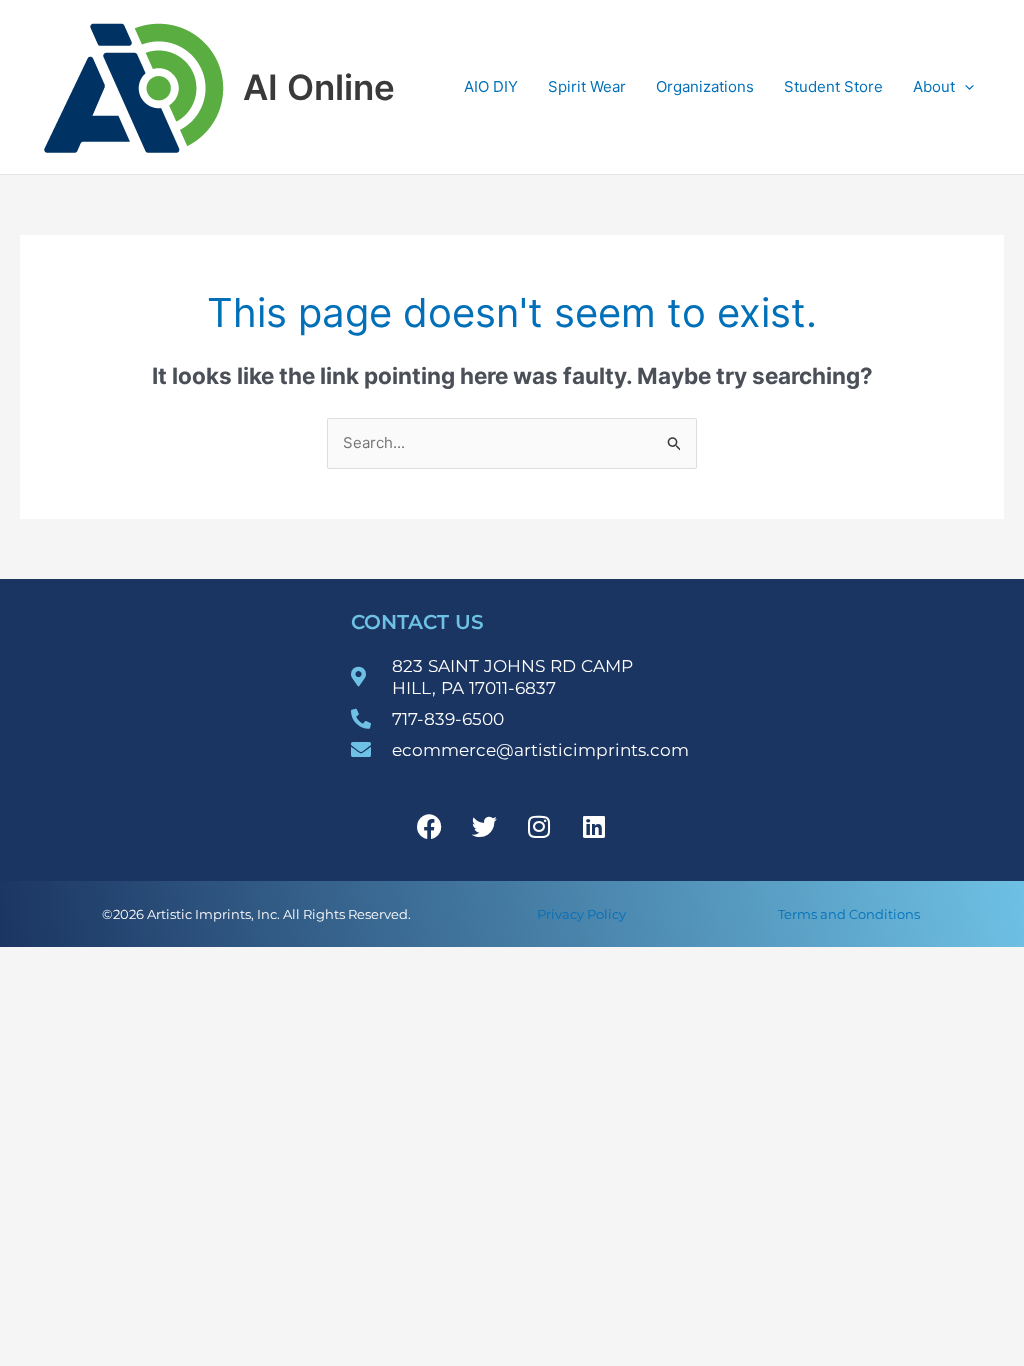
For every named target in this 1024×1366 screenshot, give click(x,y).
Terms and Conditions (849, 914)
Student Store (833, 86)
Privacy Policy (581, 914)
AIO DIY (491, 86)
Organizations (705, 86)
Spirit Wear (587, 86)
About (934, 86)
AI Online (319, 87)
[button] (964, 87)
